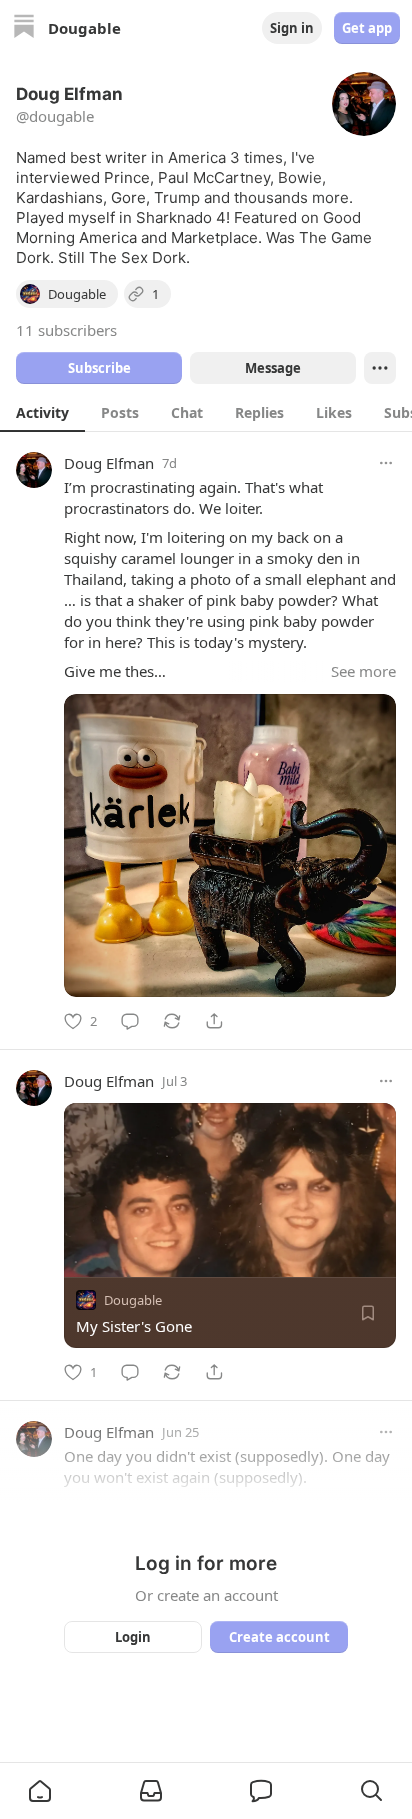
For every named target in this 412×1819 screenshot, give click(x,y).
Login (133, 1637)
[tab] (42, 412)
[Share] (214, 1021)
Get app (367, 28)
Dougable (133, 1300)
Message (273, 368)
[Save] (368, 1313)
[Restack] (172, 1021)
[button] (40, 1791)
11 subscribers (66, 330)
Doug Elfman (109, 463)
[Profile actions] (380, 368)
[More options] (386, 463)
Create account (279, 1637)
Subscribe (99, 368)
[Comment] (130, 1021)
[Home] (24, 28)
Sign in (292, 28)
